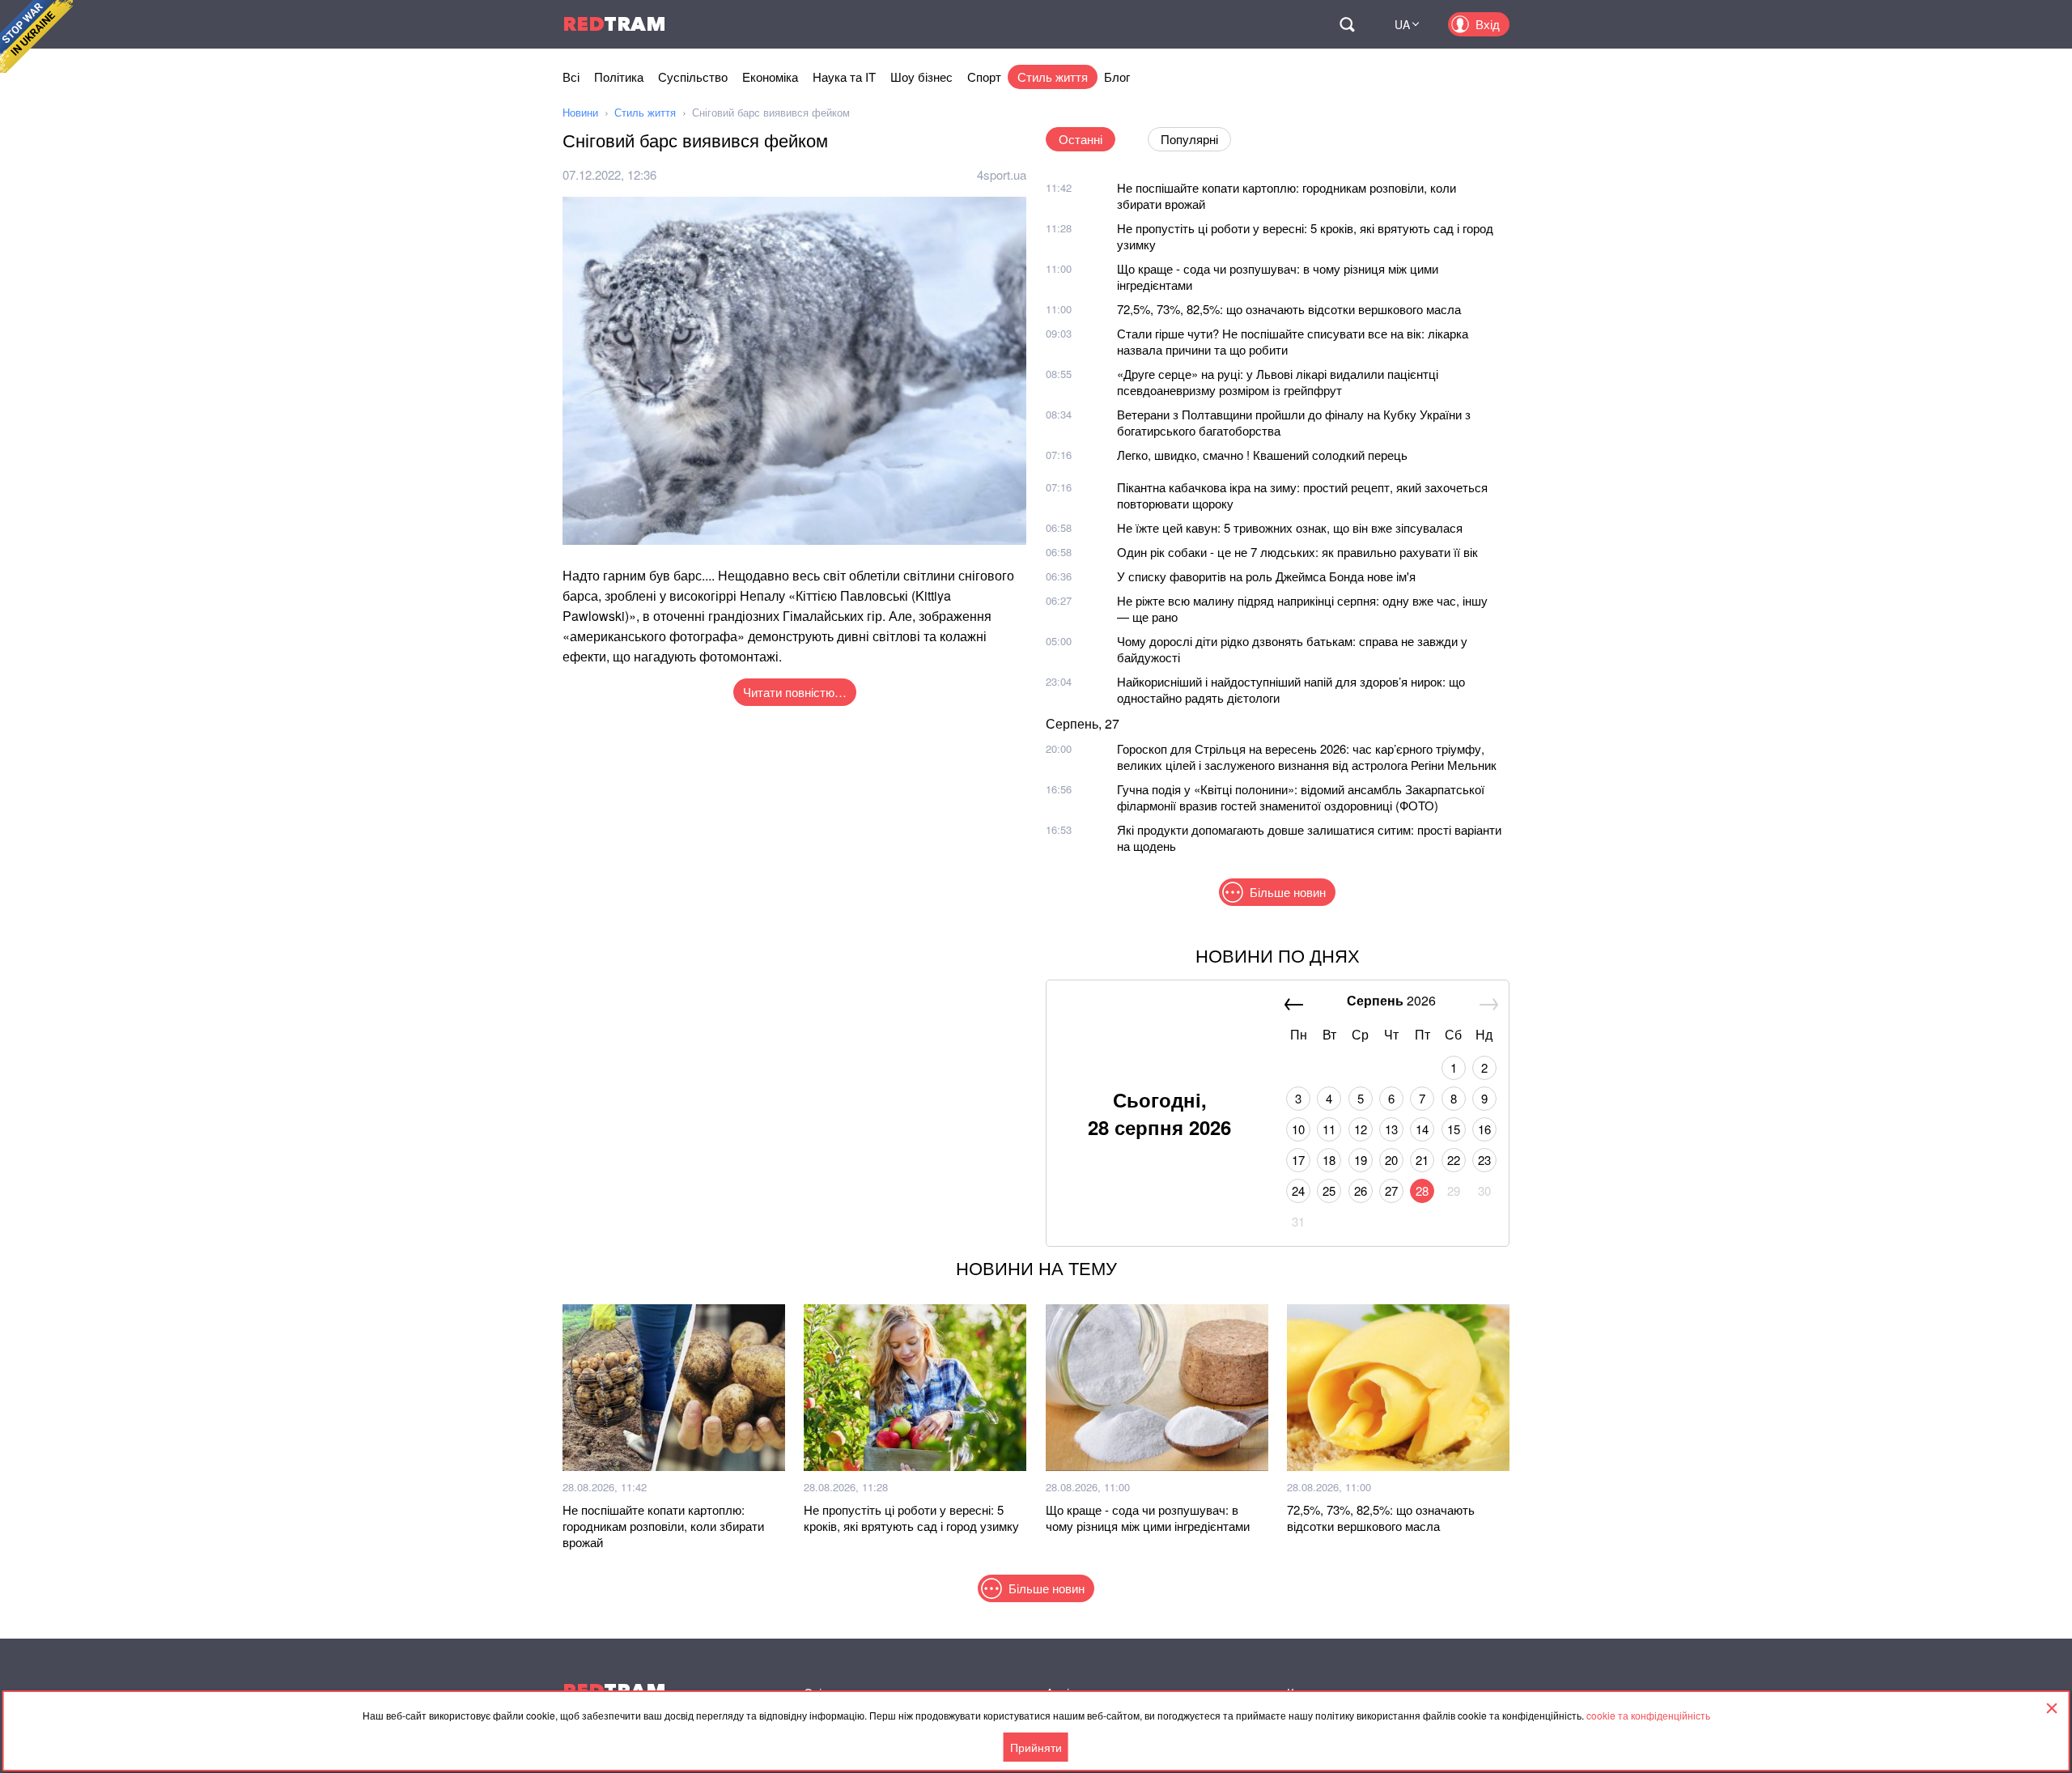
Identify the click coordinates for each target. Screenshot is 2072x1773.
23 (1484, 1160)
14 (1422, 1129)
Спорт (984, 77)
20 (1391, 1160)
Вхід (1488, 24)
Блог (1117, 77)
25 (1329, 1191)
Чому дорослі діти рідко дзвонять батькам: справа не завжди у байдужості (1292, 649)
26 (1361, 1191)
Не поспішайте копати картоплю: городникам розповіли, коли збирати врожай (1287, 196)
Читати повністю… (795, 692)
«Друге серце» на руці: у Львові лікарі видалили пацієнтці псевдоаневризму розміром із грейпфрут (1278, 382)
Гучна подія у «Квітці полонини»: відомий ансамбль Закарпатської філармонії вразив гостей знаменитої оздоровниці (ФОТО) (1301, 797)
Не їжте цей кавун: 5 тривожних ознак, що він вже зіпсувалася (1290, 527)
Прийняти (1036, 1747)
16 (1484, 1129)
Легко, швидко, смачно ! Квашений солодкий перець (1262, 455)
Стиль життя (1053, 77)
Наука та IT (844, 77)
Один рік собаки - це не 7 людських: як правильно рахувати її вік (1297, 552)
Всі (571, 77)
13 (1391, 1129)
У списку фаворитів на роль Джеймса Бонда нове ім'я (1266, 576)
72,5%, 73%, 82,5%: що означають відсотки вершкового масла (1289, 309)
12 (1361, 1129)
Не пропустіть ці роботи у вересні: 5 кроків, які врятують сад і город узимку (1305, 236)
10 (1298, 1129)
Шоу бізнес (921, 77)
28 (1422, 1191)
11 (1329, 1129)
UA (1402, 24)
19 (1361, 1160)
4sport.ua (1002, 174)
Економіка (770, 77)
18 (1329, 1160)
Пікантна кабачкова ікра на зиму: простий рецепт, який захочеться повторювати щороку (1302, 495)
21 (1422, 1160)
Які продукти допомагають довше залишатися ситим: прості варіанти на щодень (1309, 838)
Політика (619, 77)
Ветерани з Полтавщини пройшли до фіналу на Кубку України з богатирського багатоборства (1294, 422)
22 (1454, 1160)
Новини (580, 112)
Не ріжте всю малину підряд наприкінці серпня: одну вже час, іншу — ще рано (1302, 608)
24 (1298, 1191)
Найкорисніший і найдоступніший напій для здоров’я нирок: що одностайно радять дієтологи (1291, 689)
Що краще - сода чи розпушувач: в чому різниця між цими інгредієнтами (1278, 276)
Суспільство (693, 77)
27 (1391, 1191)
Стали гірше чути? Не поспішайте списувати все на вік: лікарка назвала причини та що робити (1293, 341)
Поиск (1347, 24)
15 (1454, 1129)
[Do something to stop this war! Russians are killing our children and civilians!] (36, 36)
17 (1298, 1160)
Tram (614, 24)
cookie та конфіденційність (1648, 1715)
